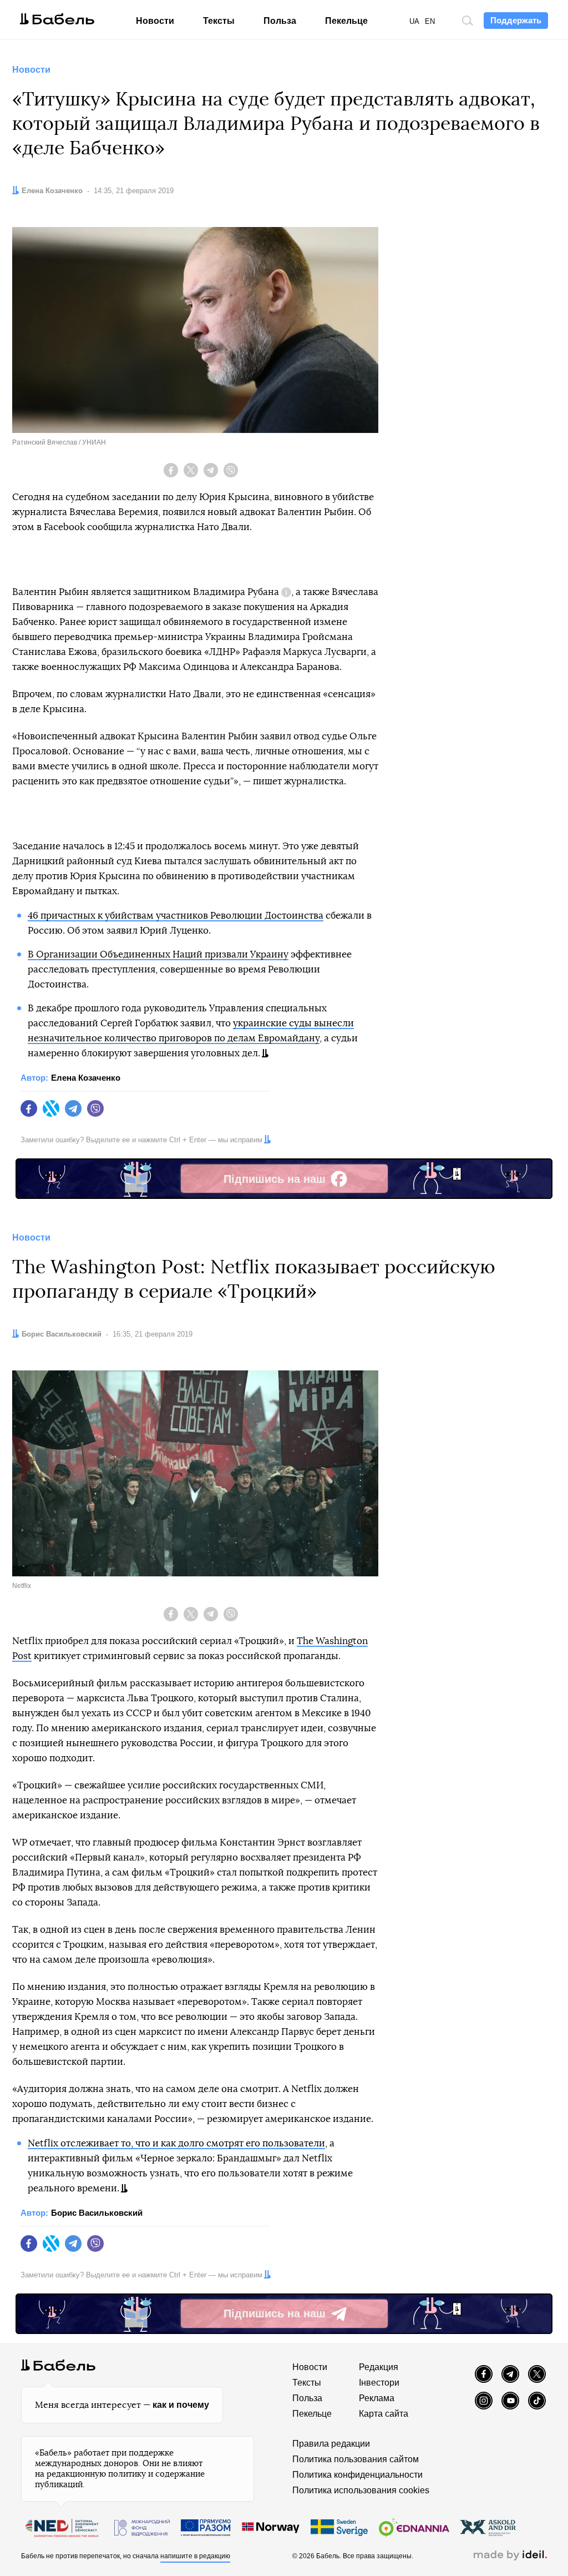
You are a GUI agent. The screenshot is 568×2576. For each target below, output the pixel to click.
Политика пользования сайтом (356, 2459)
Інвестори (379, 2383)
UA (414, 21)
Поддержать (516, 20)
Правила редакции (331, 2444)
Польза (280, 21)
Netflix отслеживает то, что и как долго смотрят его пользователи (176, 2143)
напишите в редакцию (195, 2556)
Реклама (377, 2398)
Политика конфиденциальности (357, 2475)
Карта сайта (384, 2414)
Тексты (219, 21)
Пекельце (346, 21)
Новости (155, 21)
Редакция (379, 2367)
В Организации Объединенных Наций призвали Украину (158, 954)
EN (430, 21)
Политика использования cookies (361, 2490)
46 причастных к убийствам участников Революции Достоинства (176, 916)
